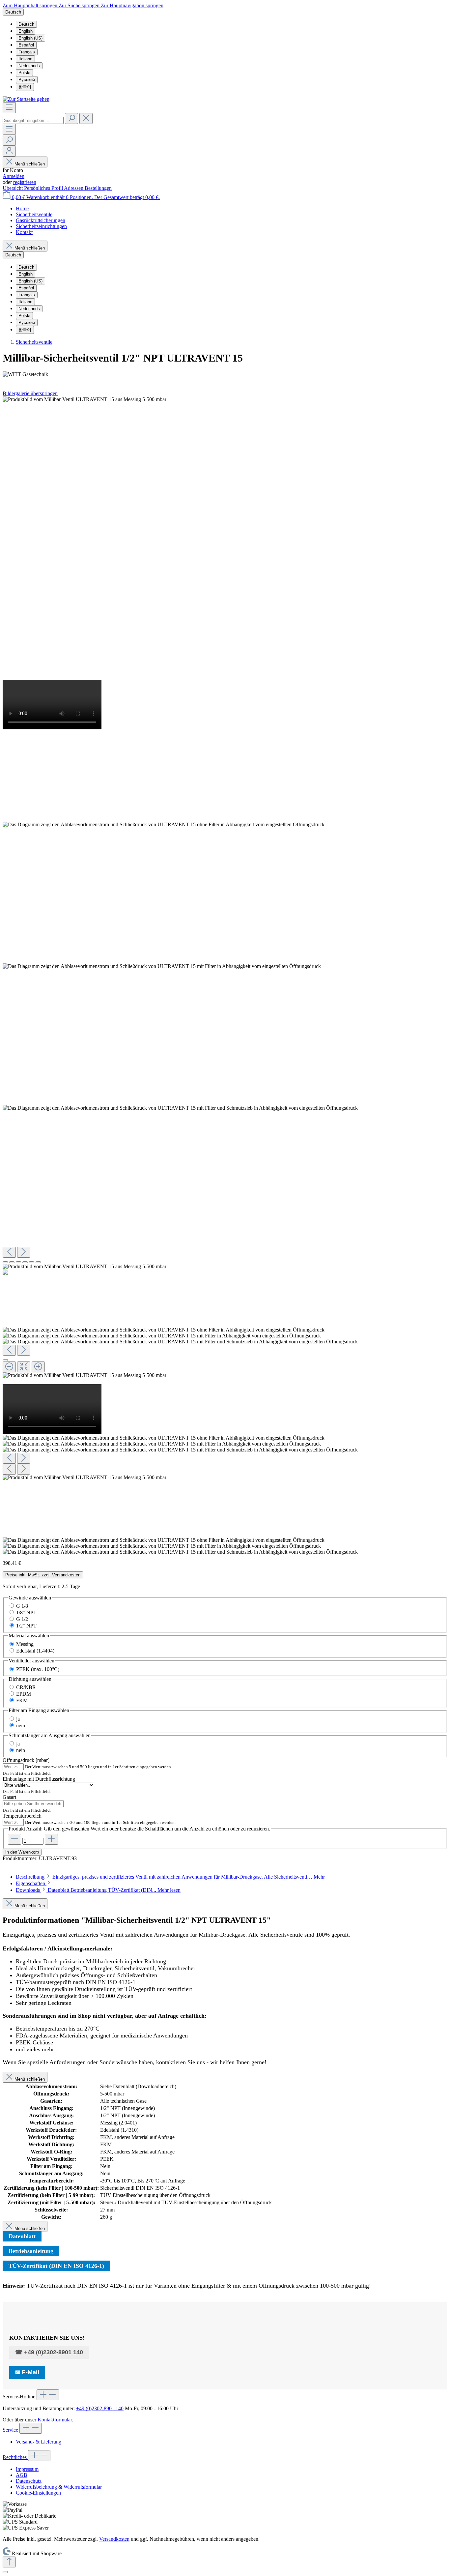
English (26, 31)
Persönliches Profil (44, 188)
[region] (225, 976)
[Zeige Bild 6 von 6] (38, 1262)
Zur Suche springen (80, 5)
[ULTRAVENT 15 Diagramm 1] (164, 825)
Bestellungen (98, 188)
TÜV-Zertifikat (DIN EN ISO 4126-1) (56, 2266)
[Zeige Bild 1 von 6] (5, 1262)
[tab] (170, 1877)
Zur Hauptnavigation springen (132, 5)
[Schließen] (5, 1360)
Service (11, 2430)
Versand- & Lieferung (39, 2442)
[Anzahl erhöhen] (51, 1839)
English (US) (30, 38)
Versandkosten (114, 2539)
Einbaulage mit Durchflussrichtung (39, 1779)
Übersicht (13, 188)
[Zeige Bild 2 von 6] (12, 1262)
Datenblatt (22, 2236)
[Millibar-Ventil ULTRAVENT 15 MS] (84, 399)
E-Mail (30, 2372)
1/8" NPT (26, 1612)
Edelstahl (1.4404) (35, 1651)
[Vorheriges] (9, 1252)
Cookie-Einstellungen (38, 2493)
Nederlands (29, 66)
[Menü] (9, 108)
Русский (27, 80)
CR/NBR (26, 1687)
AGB (22, 2475)
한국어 (25, 87)
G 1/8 (22, 1606)
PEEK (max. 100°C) (38, 1669)
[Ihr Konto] (9, 151)
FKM (22, 1700)
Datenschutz (29, 2481)
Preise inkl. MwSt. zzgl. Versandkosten (43, 1575)
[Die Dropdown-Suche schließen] (86, 118)
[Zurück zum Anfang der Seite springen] (9, 2562)
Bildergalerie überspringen (30, 393)
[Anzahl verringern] (14, 1839)
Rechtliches (15, 2457)
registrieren (25, 182)
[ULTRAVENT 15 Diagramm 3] (180, 1108)
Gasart (9, 1797)
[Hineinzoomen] (38, 1367)
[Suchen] (71, 118)
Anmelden (14, 176)
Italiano (25, 59)
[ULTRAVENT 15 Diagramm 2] (162, 966)
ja (18, 1719)
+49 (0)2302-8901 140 (54, 2352)
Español (26, 45)
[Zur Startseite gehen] (26, 99)
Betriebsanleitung (31, 2251)
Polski (24, 73)
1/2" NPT (26, 1626)
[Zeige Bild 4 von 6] (25, 1262)
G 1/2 (22, 1619)
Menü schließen (30, 164)
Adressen (74, 188)
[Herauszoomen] (9, 1367)
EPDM (24, 1694)
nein (21, 1726)
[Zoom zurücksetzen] (24, 1367)
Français (27, 52)
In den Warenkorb (22, 1852)
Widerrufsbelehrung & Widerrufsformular (59, 2487)
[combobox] (33, 120)
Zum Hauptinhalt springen (31, 5)
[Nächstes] (24, 1252)
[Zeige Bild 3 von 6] (18, 1262)
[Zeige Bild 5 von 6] (32, 1262)
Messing (25, 1644)
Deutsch (26, 24)
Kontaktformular (55, 2420)
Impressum (27, 2469)
